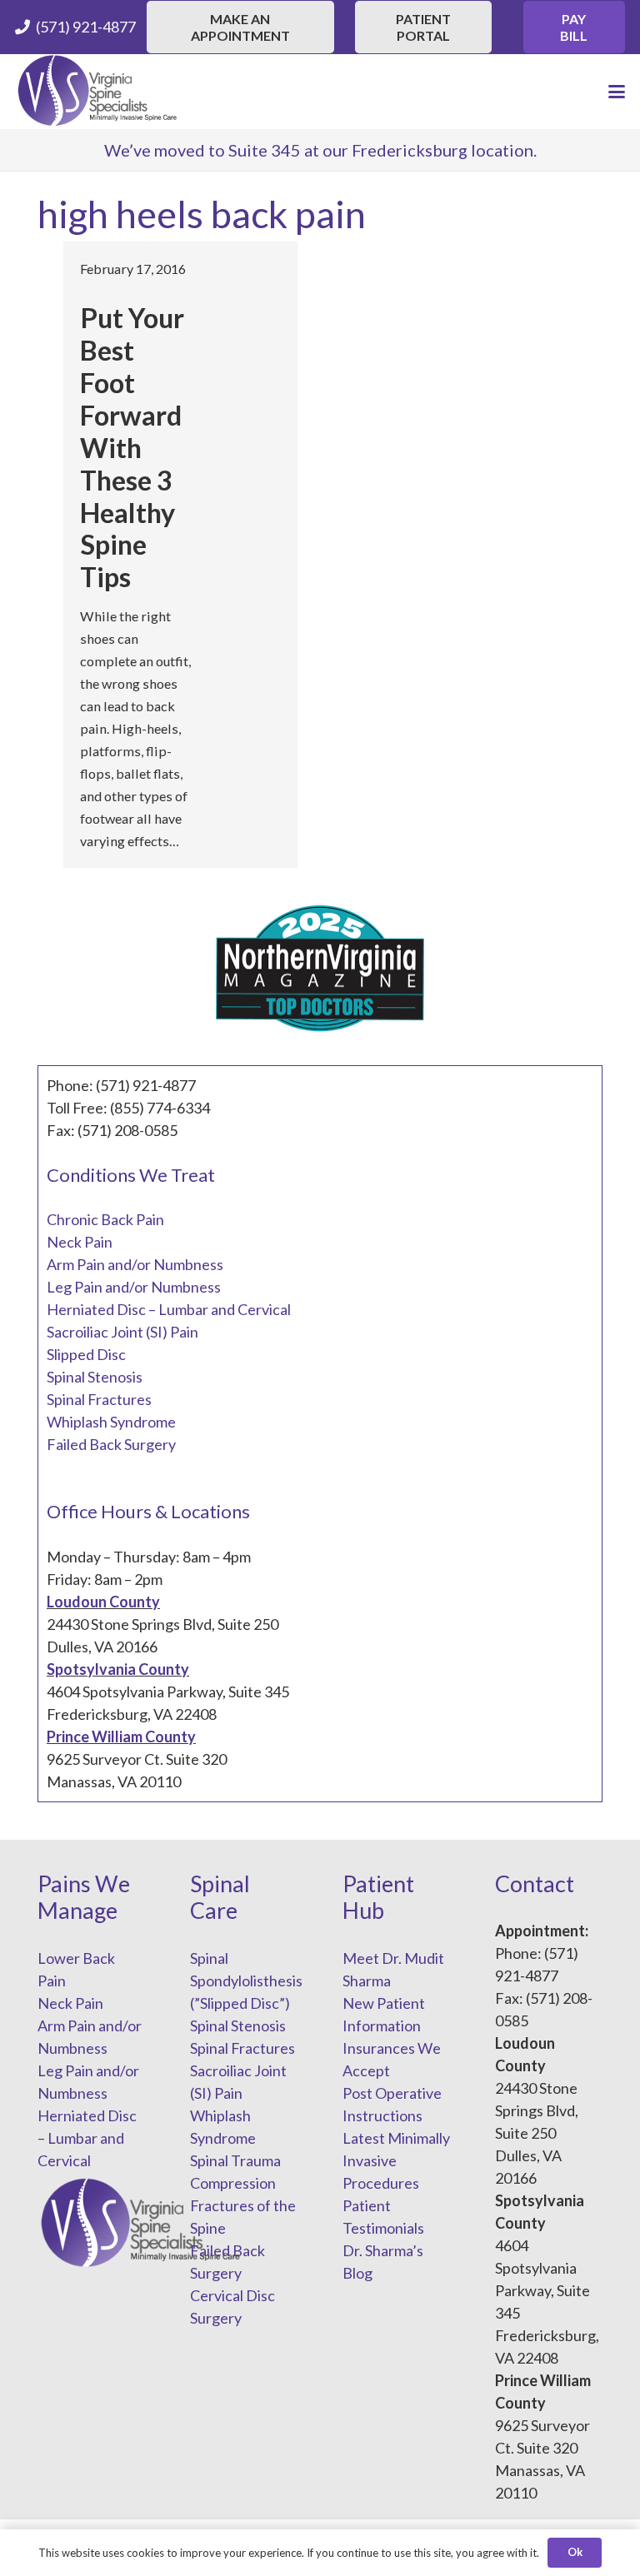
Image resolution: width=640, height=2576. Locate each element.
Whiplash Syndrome (111, 1422)
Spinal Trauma (235, 2160)
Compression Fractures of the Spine (243, 2205)
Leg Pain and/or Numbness (134, 1287)
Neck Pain (80, 1242)
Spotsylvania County (118, 1669)
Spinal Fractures (99, 1399)
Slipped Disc (86, 1354)
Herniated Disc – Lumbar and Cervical (169, 1309)
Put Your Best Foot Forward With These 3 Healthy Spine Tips (132, 447)
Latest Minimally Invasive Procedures (396, 2160)
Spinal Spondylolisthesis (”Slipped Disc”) (246, 1981)
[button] (617, 92)
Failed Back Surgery (111, 1444)
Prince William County (121, 1736)
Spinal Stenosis (95, 1377)
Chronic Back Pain (105, 1219)
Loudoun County (103, 1602)
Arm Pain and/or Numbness (135, 1264)
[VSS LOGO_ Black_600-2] (98, 92)
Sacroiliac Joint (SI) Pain (122, 1332)
